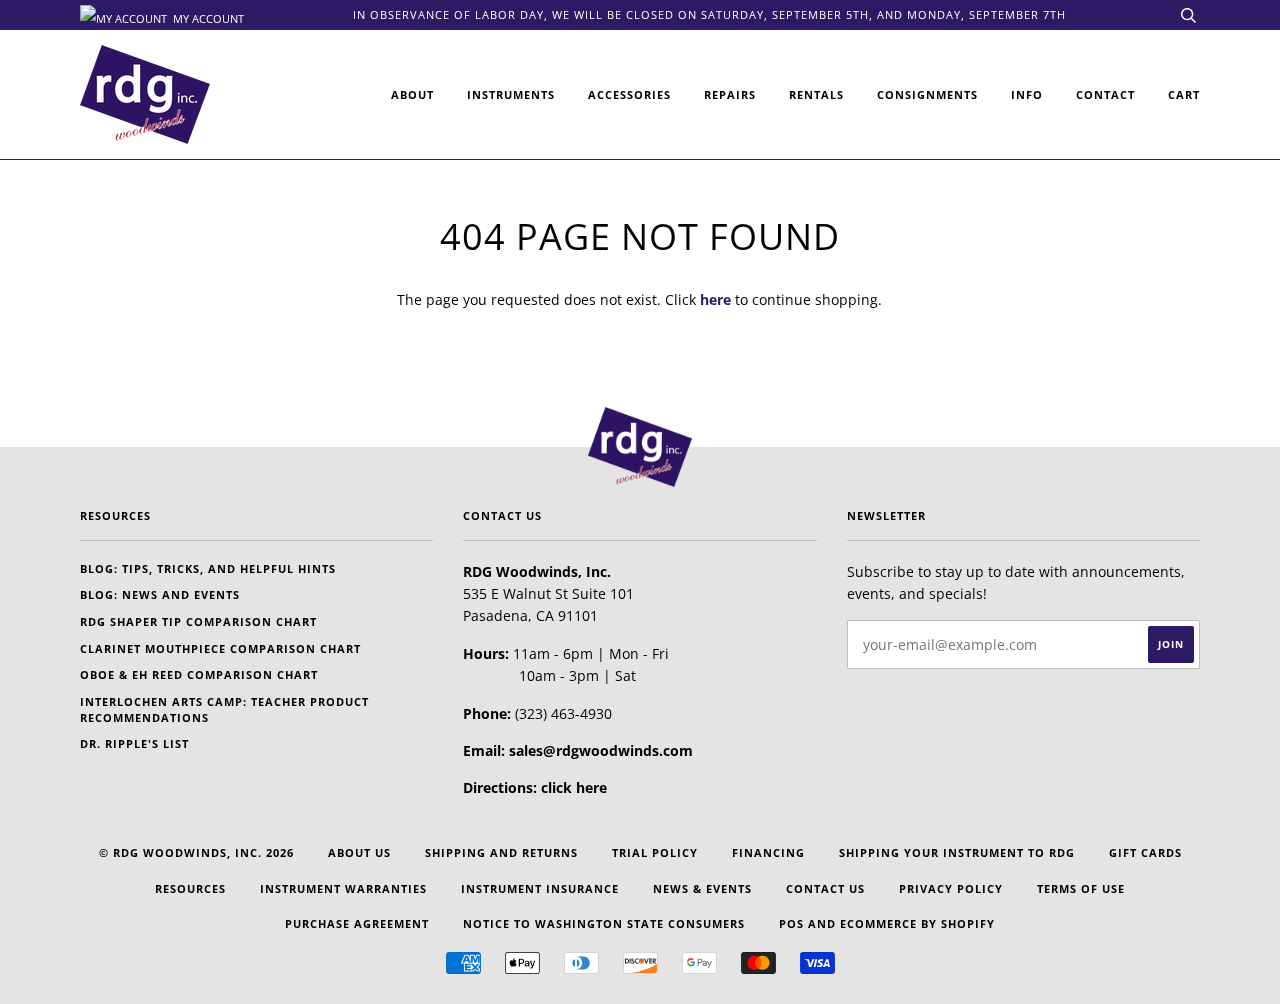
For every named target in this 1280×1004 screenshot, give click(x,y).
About (412, 94)
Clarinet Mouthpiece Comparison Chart (220, 648)
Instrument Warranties (343, 888)
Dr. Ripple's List (134, 743)
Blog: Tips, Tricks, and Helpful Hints (208, 568)
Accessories (629, 94)
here (715, 299)
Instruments (511, 94)
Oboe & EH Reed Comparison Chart (199, 674)
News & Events (702, 888)
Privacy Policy (951, 888)
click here (574, 787)
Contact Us (825, 888)
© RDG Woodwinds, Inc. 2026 (196, 852)
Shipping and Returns (501, 852)
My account (207, 17)
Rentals (816, 94)
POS (791, 923)
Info (1027, 94)
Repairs (730, 94)
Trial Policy (655, 852)
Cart (1184, 94)
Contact (1105, 94)
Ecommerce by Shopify (917, 923)
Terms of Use (1081, 888)
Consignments (927, 94)
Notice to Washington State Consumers (604, 923)
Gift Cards (1145, 852)
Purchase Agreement (357, 923)
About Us (359, 852)
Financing (768, 852)
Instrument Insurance (540, 888)
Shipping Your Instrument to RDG (957, 852)
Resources (190, 888)
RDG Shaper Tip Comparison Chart (198, 621)
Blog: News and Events (160, 594)
